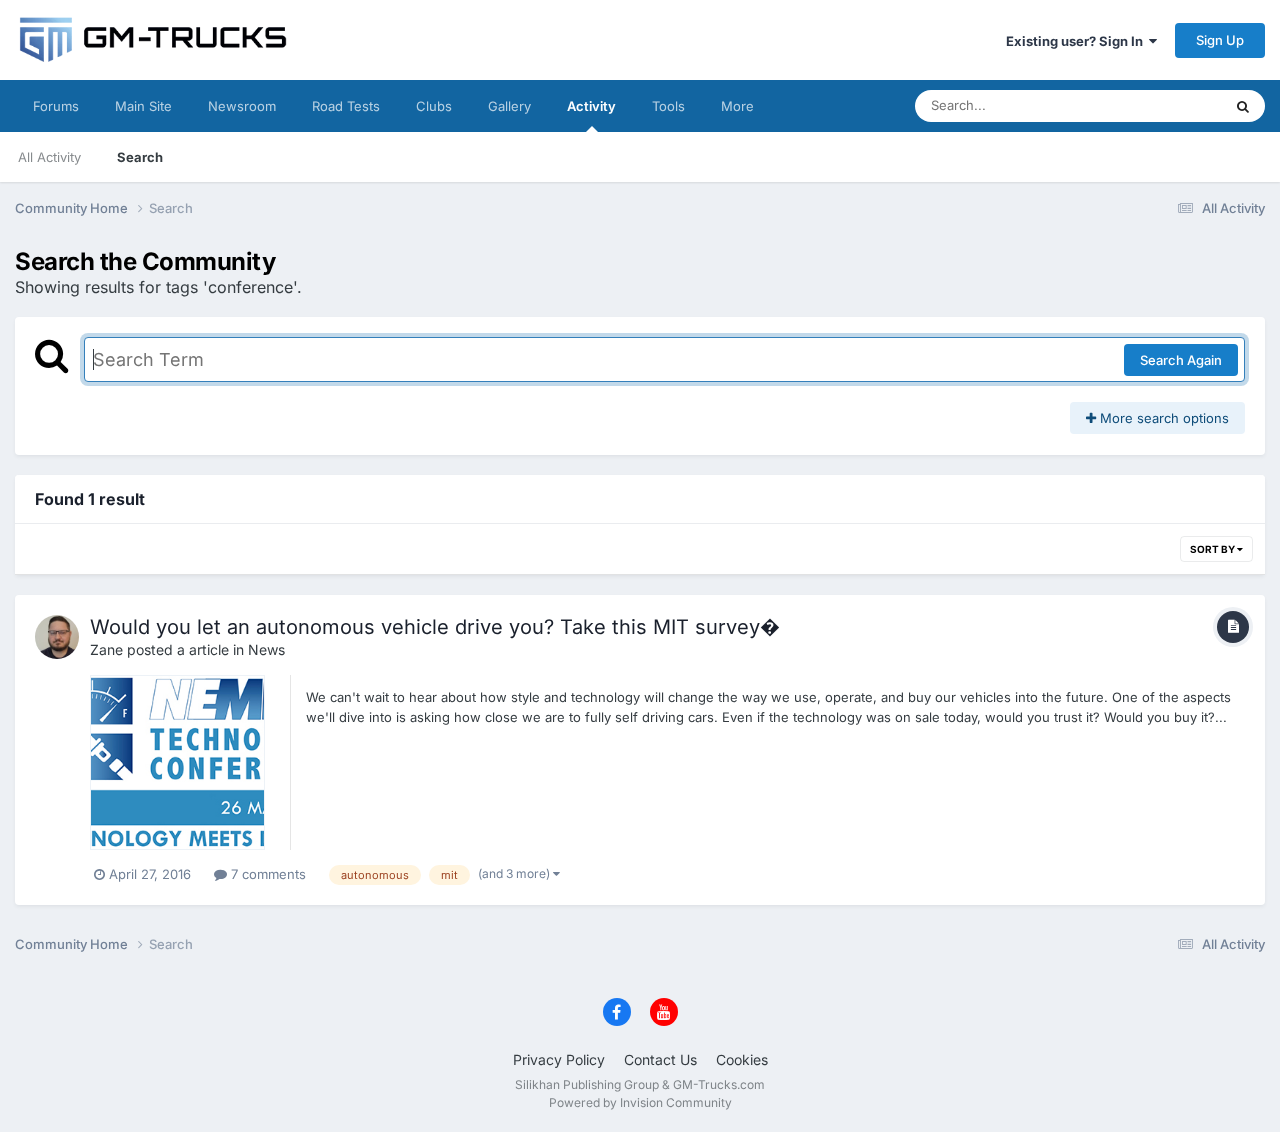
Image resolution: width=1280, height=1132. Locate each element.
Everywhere (1159, 105)
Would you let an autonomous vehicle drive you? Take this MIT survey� (435, 627)
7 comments (266, 874)
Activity (591, 106)
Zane (106, 649)
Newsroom (242, 106)
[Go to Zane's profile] (57, 637)
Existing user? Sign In (1077, 41)
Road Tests (346, 106)
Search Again (1181, 360)
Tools (668, 106)
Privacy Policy (559, 1059)
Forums (56, 106)
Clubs (434, 106)
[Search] (1243, 106)
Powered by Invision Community (640, 1102)
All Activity (49, 157)
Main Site (143, 106)
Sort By (1213, 549)
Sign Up (1220, 40)
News (266, 649)
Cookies (742, 1059)
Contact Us (660, 1059)
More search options (1162, 418)
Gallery (509, 106)
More (737, 106)
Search (140, 157)
